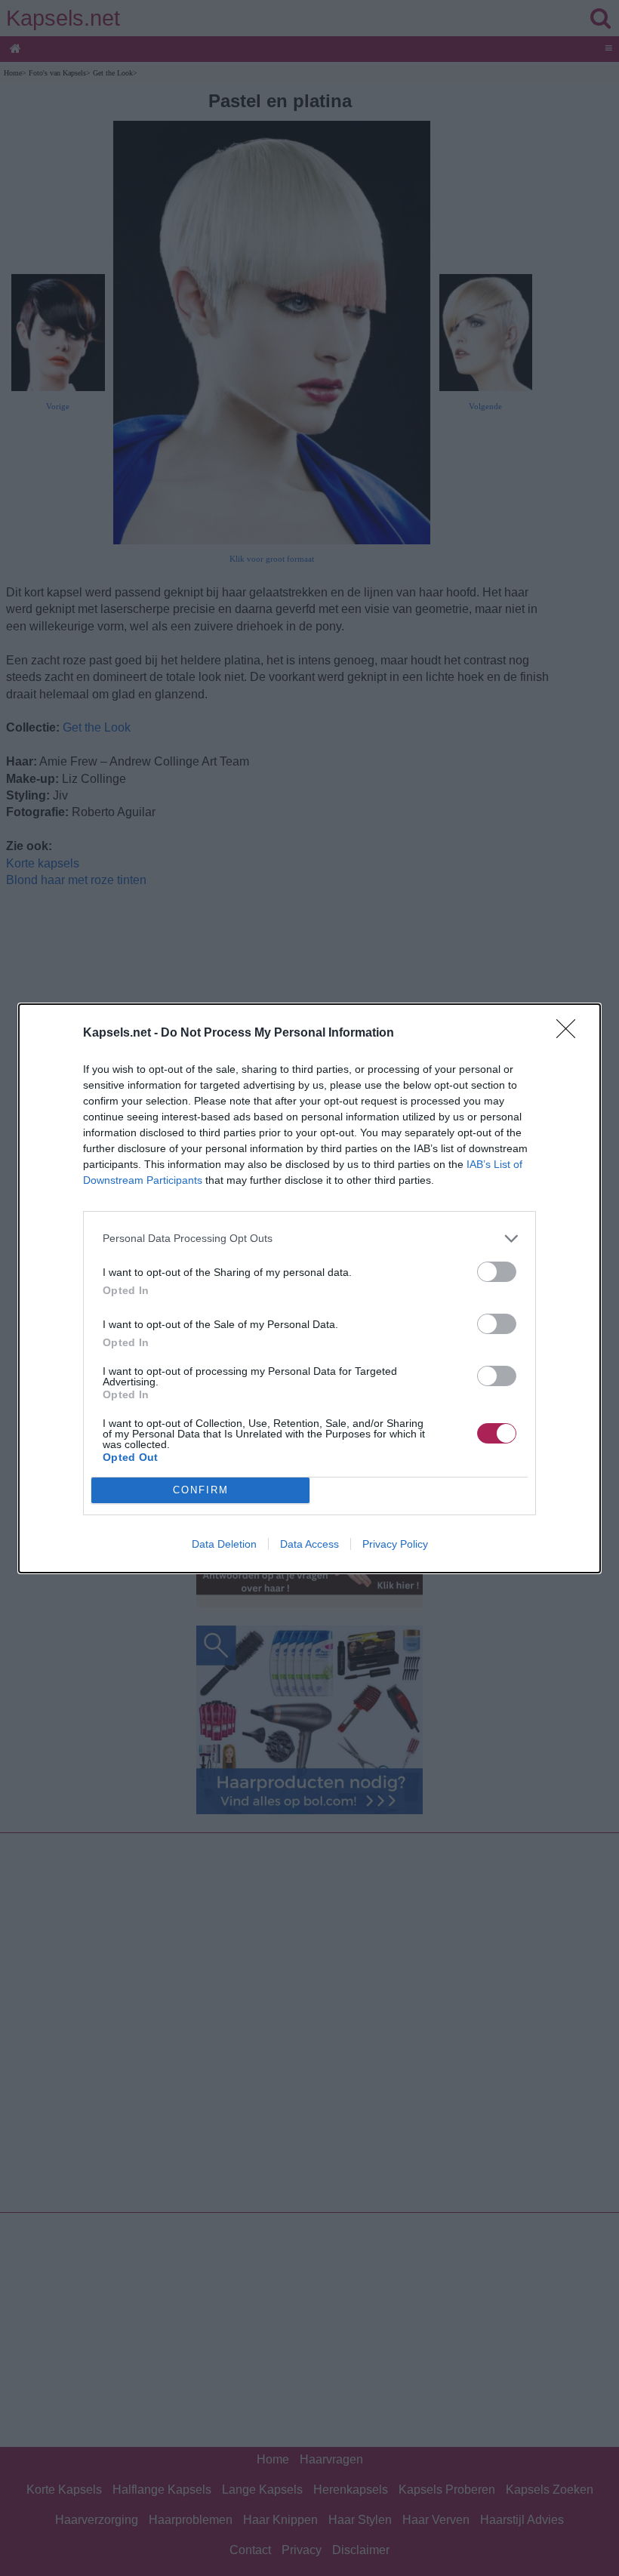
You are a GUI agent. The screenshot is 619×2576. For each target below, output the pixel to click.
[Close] (571, 1034)
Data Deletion (224, 1544)
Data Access (309, 1544)
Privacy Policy (395, 1544)
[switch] (497, 1272)
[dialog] (309, 1288)
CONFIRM (201, 1490)
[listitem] (309, 1239)
